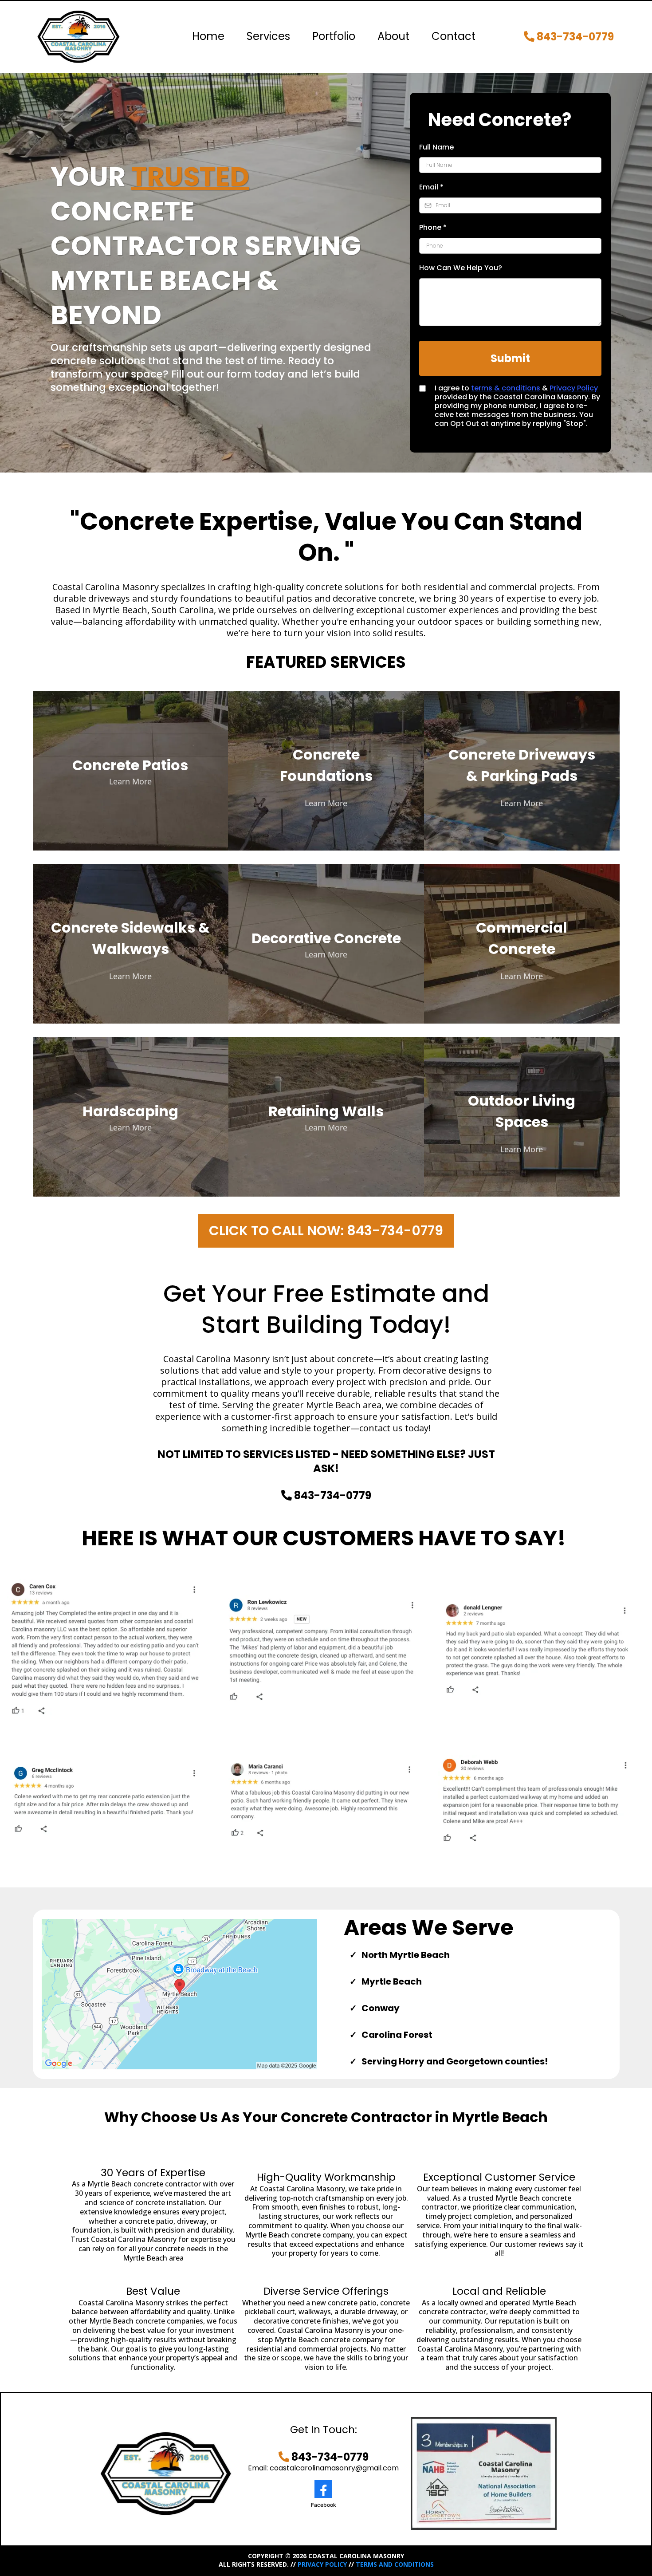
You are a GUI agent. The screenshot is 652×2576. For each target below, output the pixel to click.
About (393, 36)
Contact (454, 36)
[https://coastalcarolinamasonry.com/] (79, 37)
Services (268, 36)
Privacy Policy (574, 388)
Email (431, 187)
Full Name (436, 147)
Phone (433, 227)
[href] (180, 1994)
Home (208, 36)
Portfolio (334, 36)
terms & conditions (506, 388)
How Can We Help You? (461, 268)
